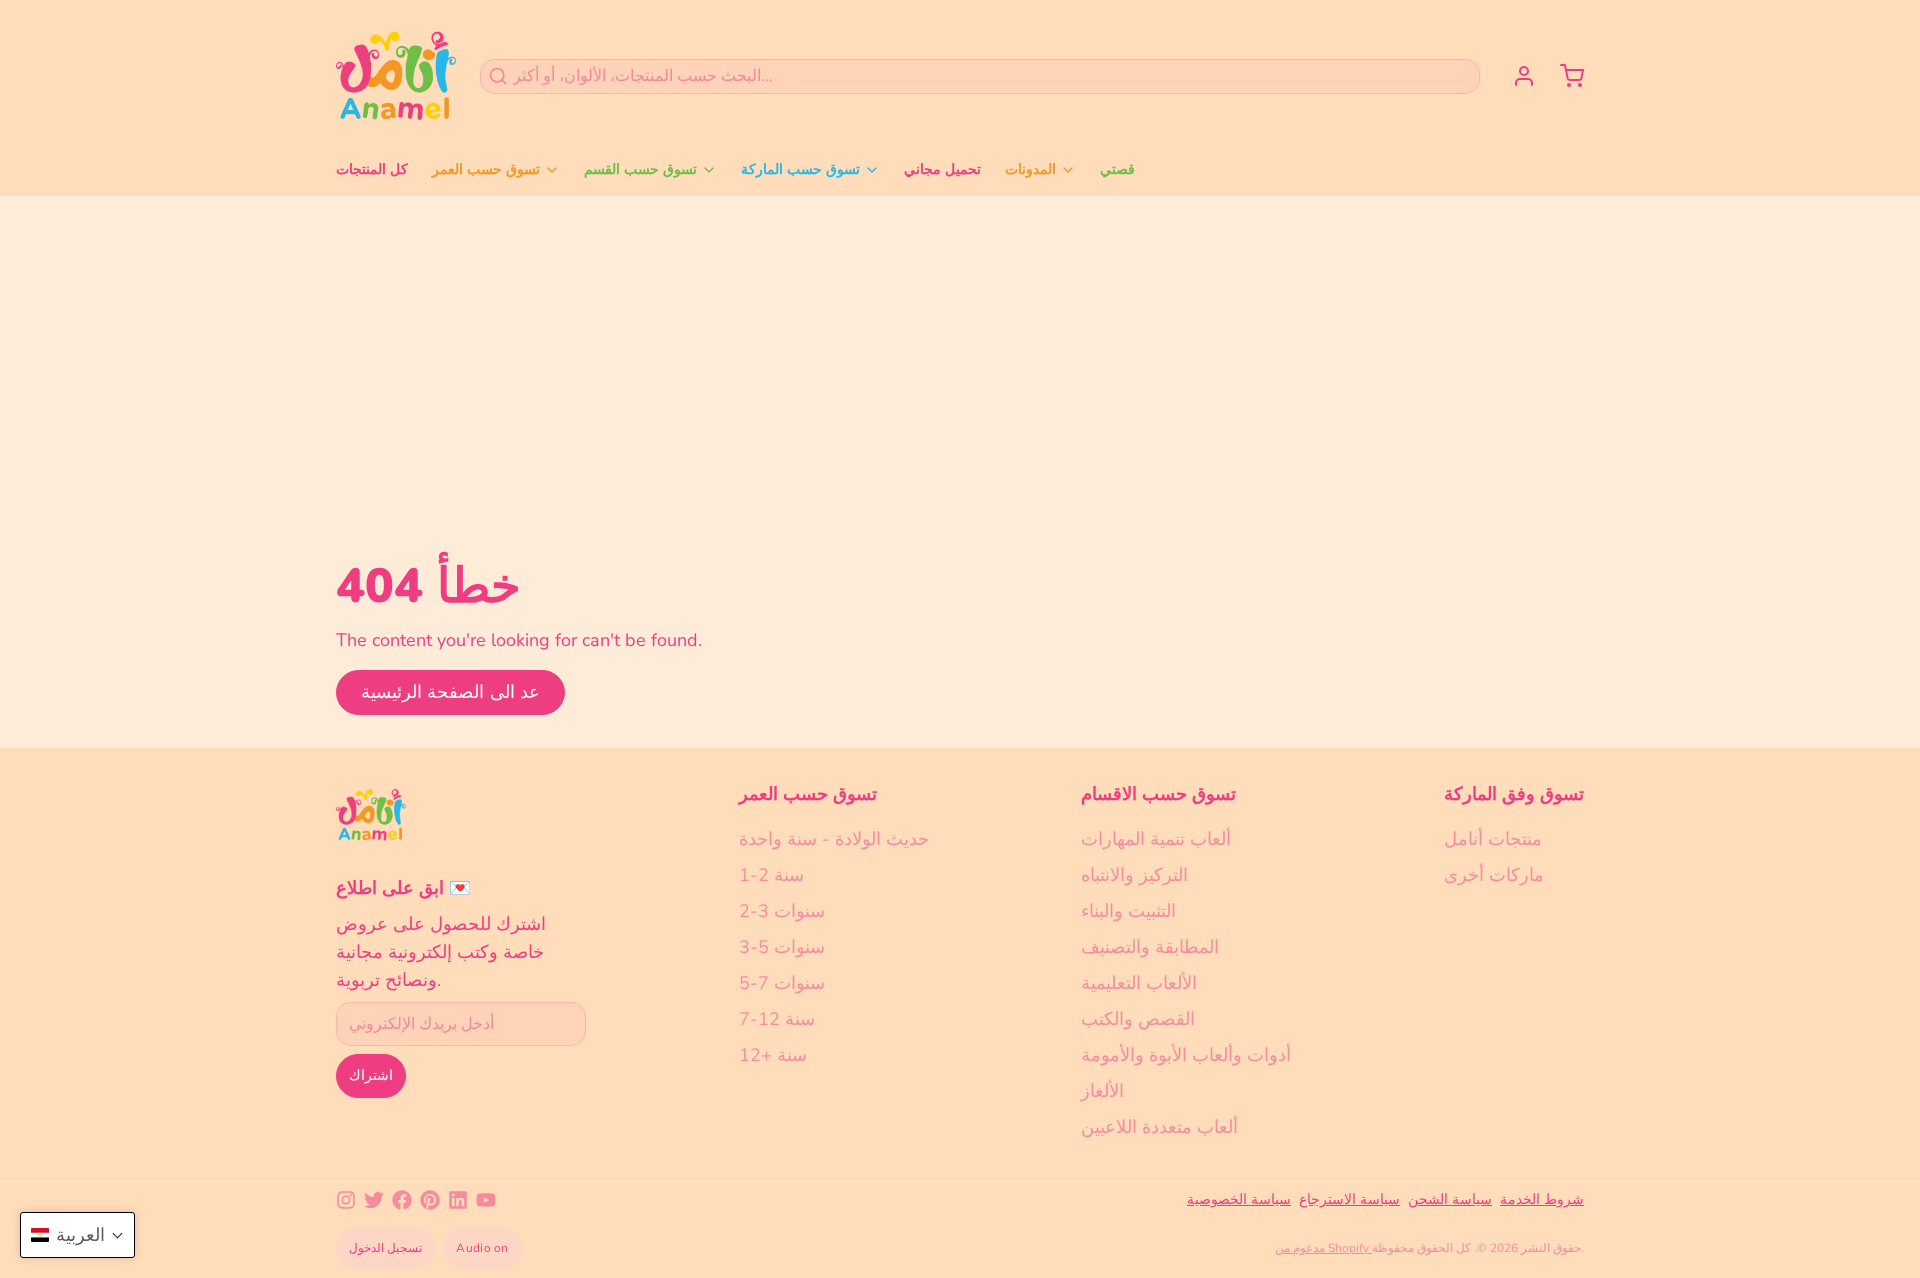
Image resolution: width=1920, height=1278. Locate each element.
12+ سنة (773, 1055)
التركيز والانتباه (1134, 875)
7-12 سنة (777, 1019)
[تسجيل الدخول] (1516, 76)
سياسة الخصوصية (1239, 1199)
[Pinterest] (430, 1200)
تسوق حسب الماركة (800, 169)
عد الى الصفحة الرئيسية (450, 692)
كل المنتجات (372, 169)
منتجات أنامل (1493, 839)
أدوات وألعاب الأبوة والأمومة (1186, 1055)
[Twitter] (374, 1200)
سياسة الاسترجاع (1349, 1199)
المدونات (1030, 169)
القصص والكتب (1138, 1019)
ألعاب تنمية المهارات (1156, 839)
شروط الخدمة (1542, 1199)
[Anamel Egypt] (396, 76)
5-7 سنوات (782, 983)
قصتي (1117, 169)
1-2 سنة (771, 875)
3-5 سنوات (782, 947)
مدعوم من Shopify (1323, 1248)
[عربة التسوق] (1564, 76)
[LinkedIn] (458, 1200)
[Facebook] (402, 1200)
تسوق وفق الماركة (1514, 794)
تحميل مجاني (942, 169)
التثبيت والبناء (1128, 911)
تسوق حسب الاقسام (1158, 794)
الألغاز (1102, 1091)
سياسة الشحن (1450, 1199)
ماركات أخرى (1494, 875)
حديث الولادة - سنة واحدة (834, 839)
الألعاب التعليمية (1139, 983)
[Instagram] (346, 1200)
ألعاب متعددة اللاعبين (1159, 1127)
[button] (77, 1235)
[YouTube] (486, 1200)
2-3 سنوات (782, 911)
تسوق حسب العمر (486, 169)
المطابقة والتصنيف (1150, 947)
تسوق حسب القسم (640, 169)
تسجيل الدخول (385, 1248)
